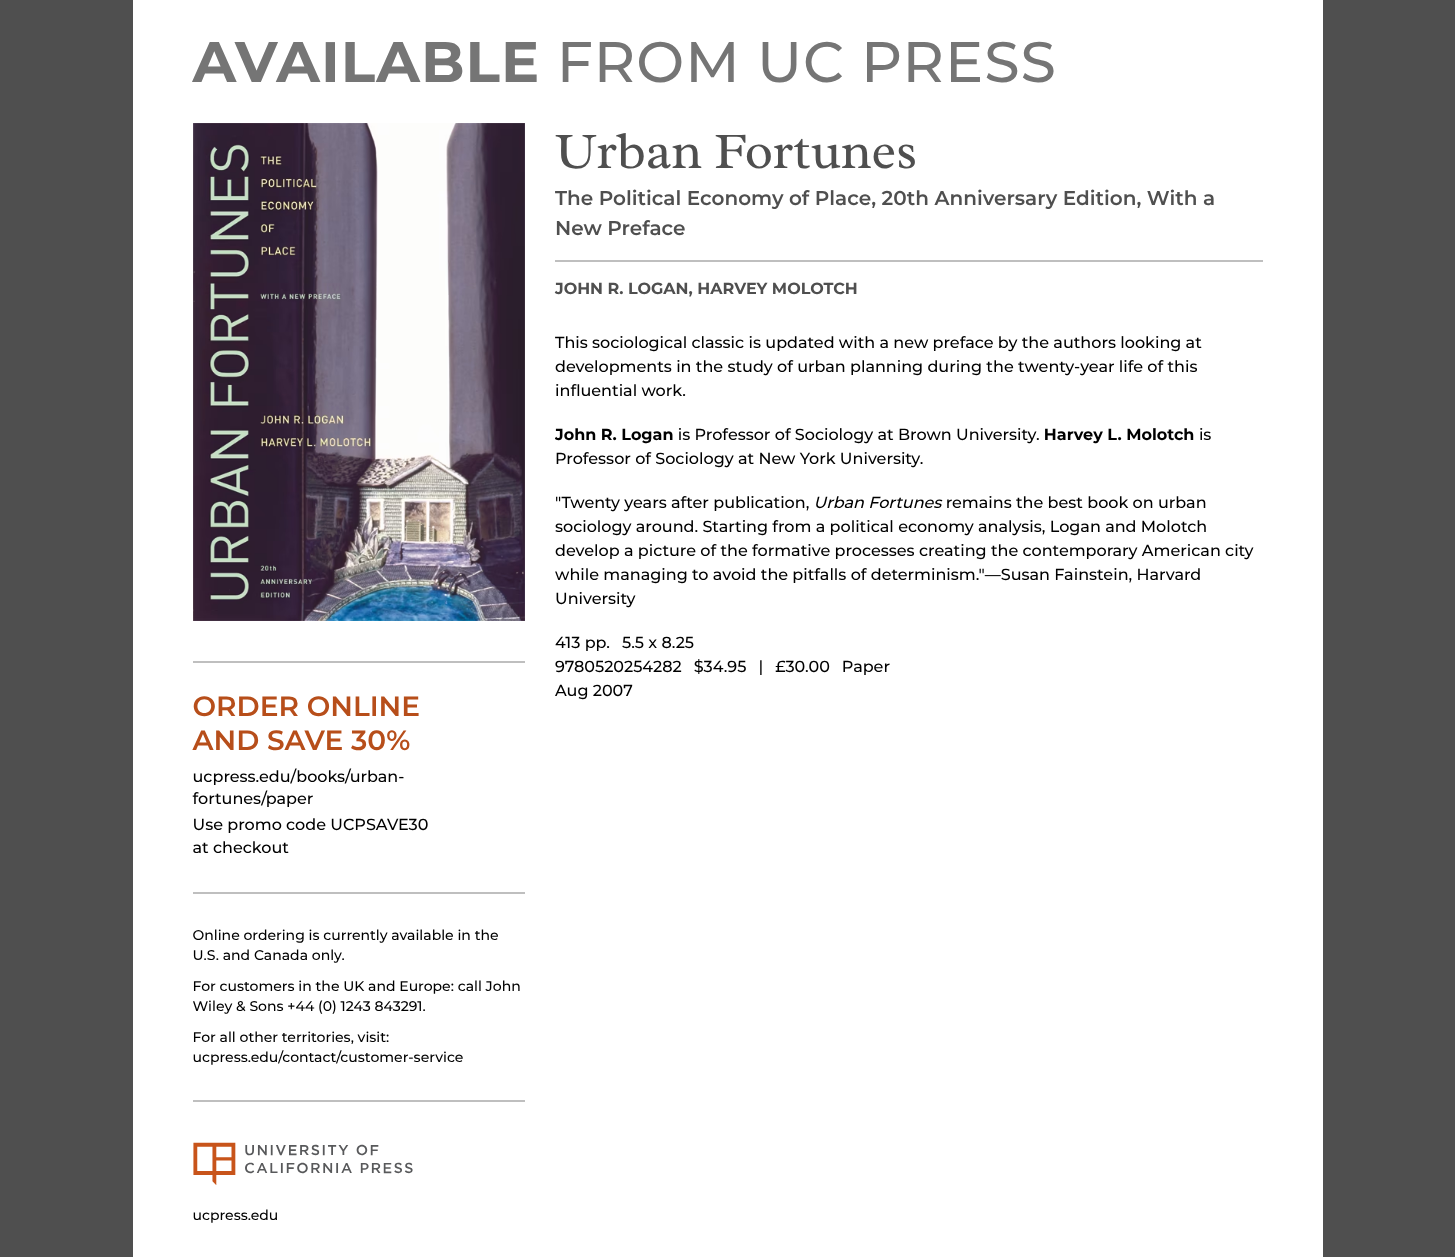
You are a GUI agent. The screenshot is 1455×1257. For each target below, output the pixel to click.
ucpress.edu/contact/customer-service (328, 1057)
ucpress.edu (236, 1215)
